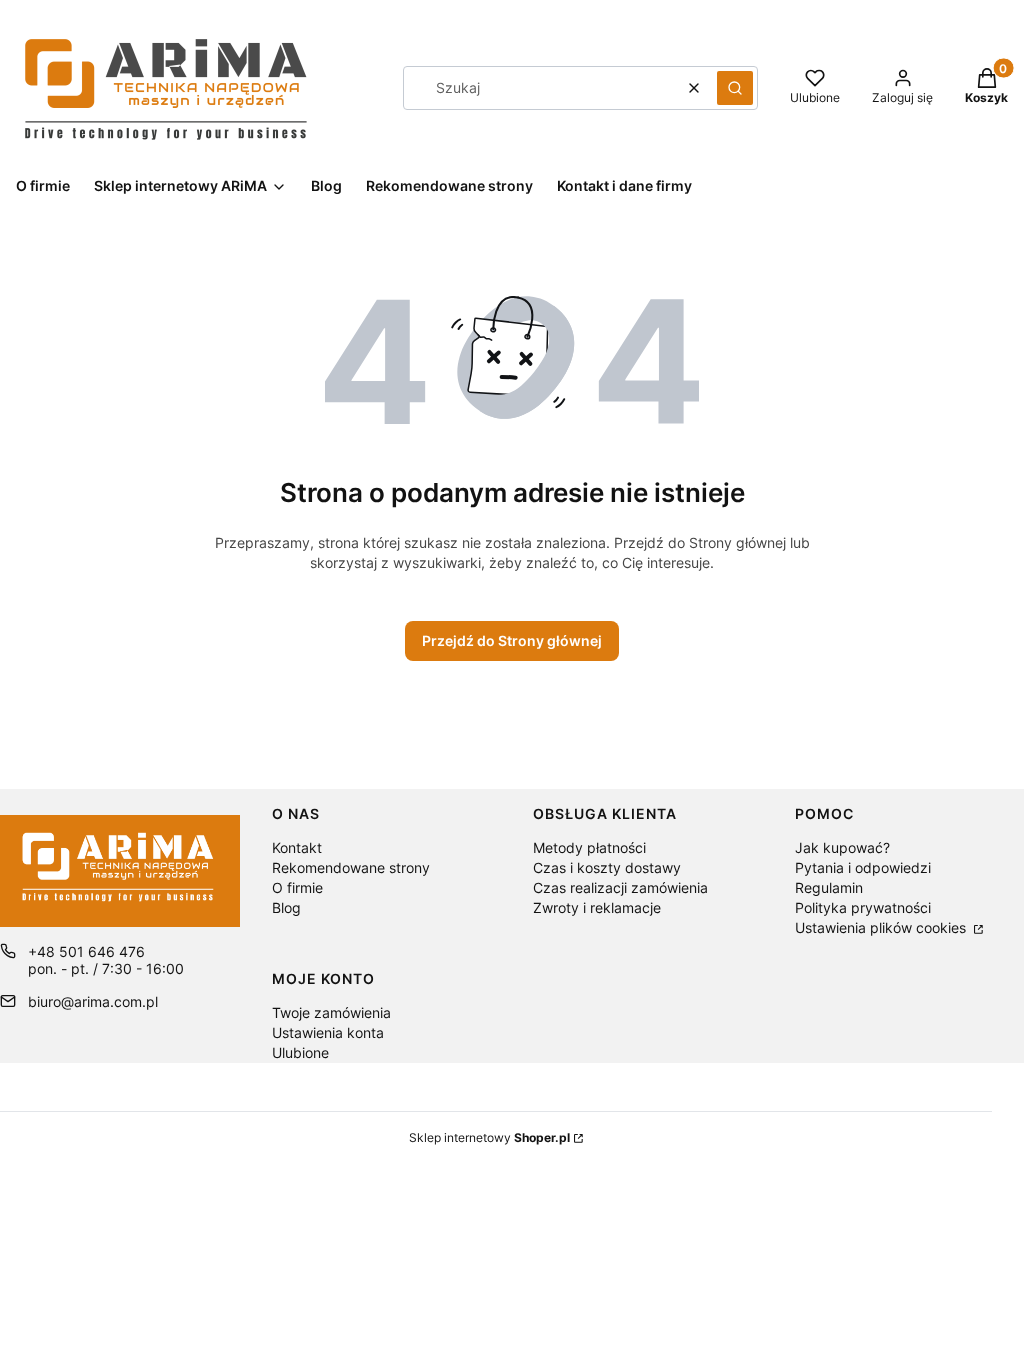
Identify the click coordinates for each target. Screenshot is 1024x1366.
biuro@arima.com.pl (93, 1001)
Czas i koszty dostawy (607, 867)
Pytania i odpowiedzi (863, 867)
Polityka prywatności (863, 907)
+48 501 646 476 (86, 951)
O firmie (297, 887)
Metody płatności (589, 847)
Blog (286, 907)
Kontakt (297, 847)
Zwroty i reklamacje (597, 907)
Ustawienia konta (328, 1032)
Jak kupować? (842, 847)
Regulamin (829, 887)
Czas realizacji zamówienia (620, 887)
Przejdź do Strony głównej (512, 640)
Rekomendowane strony (351, 867)
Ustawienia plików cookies (882, 927)
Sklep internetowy (489, 1137)
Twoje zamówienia (331, 1012)
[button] (735, 88)
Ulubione (300, 1052)
